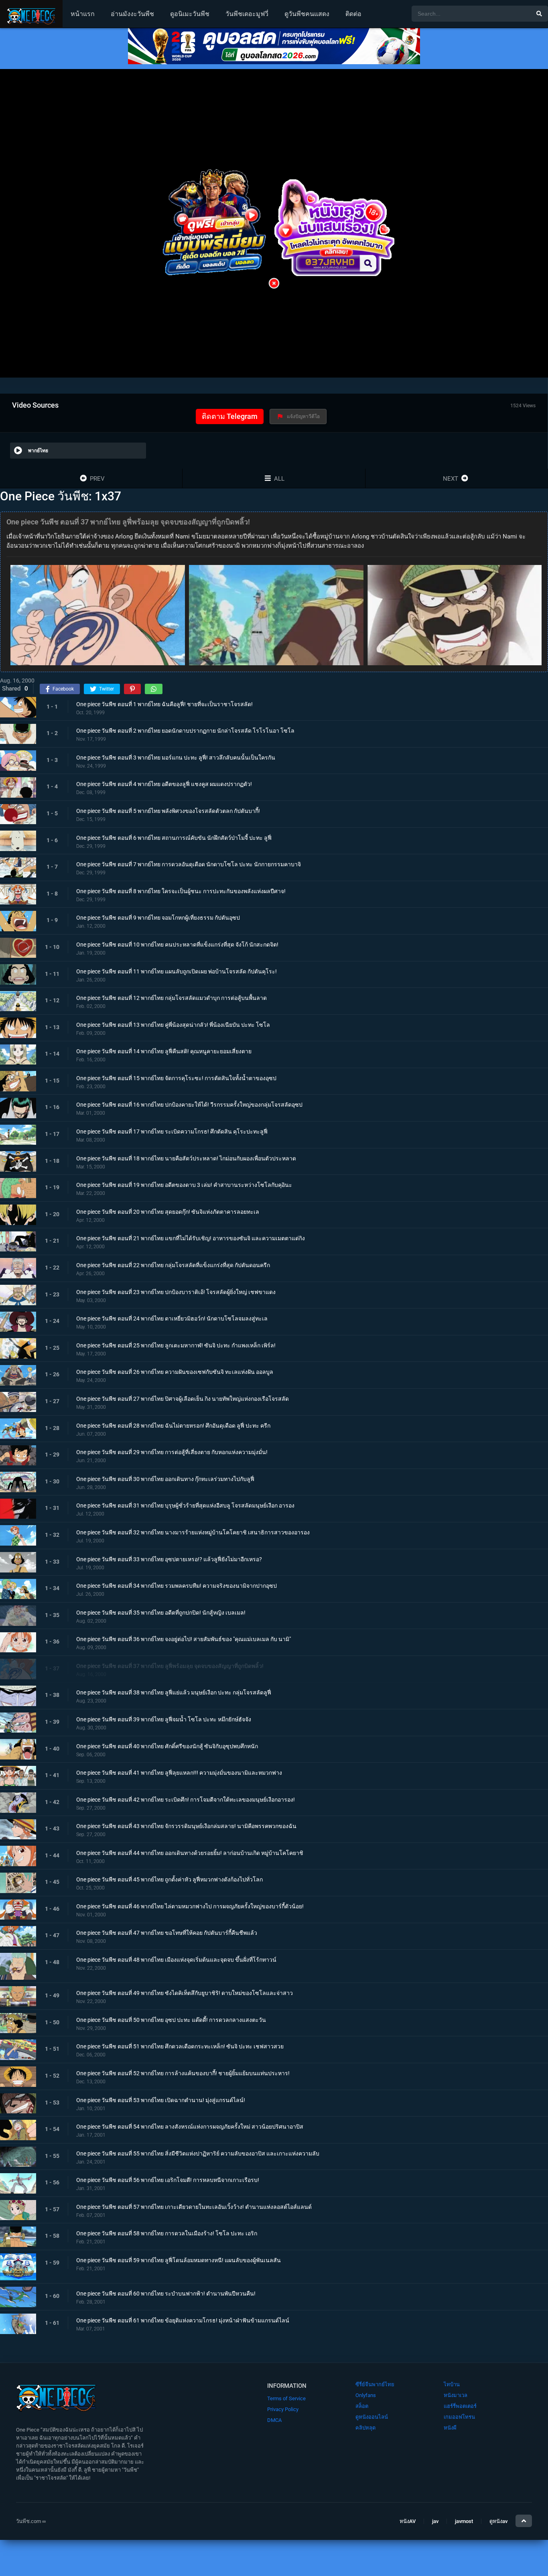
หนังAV (408, 2521)
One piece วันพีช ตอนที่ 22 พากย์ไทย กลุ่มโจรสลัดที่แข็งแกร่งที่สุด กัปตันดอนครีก (173, 1265)
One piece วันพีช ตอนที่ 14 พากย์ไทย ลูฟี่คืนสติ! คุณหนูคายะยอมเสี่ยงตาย (164, 1051)
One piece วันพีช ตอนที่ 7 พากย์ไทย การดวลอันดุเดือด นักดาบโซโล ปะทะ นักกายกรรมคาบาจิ (189, 864)
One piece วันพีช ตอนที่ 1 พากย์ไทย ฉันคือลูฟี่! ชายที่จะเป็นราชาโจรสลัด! (164, 704)
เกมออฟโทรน (459, 2417)
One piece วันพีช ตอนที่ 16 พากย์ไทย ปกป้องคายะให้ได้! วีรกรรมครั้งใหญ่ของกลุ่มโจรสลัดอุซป (189, 1105)
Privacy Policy (283, 2409)
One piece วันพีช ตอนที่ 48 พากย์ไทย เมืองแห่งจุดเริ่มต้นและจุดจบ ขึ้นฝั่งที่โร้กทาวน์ (176, 1960)
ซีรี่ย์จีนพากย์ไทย (375, 2384)
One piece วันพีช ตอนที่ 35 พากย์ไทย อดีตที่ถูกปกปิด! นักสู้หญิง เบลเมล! (161, 1612)
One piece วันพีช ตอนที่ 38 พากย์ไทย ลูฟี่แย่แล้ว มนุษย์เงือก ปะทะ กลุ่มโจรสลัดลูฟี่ (174, 1692)
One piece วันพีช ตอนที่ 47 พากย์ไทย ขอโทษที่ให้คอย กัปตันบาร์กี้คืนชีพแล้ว (167, 1933)
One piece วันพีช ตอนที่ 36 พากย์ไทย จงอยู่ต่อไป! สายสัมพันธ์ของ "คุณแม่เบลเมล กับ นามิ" (184, 1639)
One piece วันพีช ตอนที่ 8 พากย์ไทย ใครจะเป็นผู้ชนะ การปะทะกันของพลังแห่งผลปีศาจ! (181, 891)
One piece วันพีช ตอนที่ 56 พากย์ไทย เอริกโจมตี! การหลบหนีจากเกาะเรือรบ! (168, 2180)
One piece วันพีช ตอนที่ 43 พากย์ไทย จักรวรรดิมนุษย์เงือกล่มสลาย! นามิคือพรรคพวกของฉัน (186, 1826)
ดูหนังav (498, 2521)
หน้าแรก (83, 14)
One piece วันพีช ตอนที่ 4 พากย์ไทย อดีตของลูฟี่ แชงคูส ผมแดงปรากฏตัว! (164, 784)
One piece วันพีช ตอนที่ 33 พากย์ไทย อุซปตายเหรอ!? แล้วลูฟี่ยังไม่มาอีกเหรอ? (169, 1559)
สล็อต (362, 2406)
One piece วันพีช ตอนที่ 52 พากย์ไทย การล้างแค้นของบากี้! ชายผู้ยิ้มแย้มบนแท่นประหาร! (183, 2073)
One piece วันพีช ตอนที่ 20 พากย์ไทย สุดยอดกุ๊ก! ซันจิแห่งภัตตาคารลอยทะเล (168, 1211)
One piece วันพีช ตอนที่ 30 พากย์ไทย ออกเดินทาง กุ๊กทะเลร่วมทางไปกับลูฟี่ (165, 1479)
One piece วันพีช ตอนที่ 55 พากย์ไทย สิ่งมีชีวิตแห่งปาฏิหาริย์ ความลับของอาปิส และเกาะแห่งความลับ (198, 2153)
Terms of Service (286, 2398)
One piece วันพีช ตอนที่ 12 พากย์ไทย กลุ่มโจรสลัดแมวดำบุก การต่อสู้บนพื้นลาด (172, 998)
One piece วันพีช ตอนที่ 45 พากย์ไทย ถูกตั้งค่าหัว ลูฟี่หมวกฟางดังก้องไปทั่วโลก (169, 1879)
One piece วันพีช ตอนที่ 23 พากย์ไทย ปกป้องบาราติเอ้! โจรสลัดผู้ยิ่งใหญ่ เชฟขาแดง (176, 1292)
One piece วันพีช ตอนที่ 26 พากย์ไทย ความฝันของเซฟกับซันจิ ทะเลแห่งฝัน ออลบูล (175, 1372)
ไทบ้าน (452, 2384)
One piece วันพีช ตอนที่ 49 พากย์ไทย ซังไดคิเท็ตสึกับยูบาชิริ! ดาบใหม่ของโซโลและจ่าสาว (185, 1993)
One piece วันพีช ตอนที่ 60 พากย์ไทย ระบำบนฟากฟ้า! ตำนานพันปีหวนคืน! (166, 2294)
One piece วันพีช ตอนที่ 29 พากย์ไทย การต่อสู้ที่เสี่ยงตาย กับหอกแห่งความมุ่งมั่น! (172, 1452)
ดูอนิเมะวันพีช (190, 14)
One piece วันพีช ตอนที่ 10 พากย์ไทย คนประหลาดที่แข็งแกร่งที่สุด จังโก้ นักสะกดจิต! (177, 945)
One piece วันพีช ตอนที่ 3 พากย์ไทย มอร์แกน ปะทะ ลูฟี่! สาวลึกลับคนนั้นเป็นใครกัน (176, 757)
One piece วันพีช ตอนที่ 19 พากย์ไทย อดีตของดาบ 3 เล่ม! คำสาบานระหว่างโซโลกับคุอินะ (184, 1185)
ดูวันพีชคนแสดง (307, 14)
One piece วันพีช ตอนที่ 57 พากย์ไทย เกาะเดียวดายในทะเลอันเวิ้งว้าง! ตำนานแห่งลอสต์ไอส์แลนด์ (194, 2207)
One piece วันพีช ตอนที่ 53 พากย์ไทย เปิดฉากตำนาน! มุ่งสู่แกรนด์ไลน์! (161, 2100)
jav (435, 2521)
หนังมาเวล (456, 2395)
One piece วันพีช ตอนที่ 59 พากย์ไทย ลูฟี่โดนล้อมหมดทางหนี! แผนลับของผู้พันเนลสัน (179, 2260)
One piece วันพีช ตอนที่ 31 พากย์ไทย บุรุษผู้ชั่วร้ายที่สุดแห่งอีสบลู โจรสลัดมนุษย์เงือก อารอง (185, 1505)
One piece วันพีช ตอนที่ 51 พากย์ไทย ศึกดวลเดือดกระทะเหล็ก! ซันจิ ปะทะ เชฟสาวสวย (180, 2046)
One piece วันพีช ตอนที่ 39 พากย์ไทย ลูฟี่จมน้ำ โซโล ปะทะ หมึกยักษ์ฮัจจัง (164, 1719)
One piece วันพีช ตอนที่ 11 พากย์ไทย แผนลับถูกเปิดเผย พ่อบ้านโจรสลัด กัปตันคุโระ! (177, 971)
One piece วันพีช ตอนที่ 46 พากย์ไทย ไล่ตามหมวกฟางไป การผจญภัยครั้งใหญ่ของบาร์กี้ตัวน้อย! (190, 1906)
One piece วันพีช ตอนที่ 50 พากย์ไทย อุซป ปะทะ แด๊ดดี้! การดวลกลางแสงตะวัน (171, 2020)
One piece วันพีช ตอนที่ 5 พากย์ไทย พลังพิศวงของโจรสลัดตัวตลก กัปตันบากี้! (168, 811)
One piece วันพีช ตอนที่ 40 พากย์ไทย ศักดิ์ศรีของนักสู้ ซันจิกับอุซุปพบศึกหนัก (167, 1746)
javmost (464, 2521)
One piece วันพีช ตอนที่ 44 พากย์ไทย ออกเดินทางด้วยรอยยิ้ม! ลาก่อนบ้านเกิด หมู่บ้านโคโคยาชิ (190, 1853)
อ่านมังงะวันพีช (132, 14)
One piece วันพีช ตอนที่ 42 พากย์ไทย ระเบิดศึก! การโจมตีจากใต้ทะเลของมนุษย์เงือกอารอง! (186, 1799)
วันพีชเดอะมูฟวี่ (247, 14)
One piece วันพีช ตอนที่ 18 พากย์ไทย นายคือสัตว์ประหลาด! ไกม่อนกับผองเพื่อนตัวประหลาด (186, 1158)
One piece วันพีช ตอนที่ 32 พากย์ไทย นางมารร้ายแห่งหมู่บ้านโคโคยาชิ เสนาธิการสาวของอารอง (193, 1532)
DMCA (274, 2420)
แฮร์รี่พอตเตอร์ (460, 2406)
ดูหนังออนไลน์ (372, 2417)
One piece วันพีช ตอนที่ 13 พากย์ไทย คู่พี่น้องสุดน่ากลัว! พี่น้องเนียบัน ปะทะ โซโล (173, 1024)
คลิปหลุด (365, 2428)
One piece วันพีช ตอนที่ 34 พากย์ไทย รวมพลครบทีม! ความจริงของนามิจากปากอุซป (177, 1586)
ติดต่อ (353, 14)
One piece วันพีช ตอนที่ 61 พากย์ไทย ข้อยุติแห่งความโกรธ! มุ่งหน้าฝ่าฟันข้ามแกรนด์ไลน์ (183, 2320)
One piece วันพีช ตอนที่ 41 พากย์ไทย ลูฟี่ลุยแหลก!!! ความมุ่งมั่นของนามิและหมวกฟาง (179, 1773)
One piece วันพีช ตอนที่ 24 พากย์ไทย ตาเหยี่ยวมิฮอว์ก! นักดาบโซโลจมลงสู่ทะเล (172, 1318)
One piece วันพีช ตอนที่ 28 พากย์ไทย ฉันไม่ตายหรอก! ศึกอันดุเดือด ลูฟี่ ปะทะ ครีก (173, 1425)
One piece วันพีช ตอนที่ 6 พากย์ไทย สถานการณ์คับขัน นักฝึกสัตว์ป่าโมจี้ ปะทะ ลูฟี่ (174, 837)
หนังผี (450, 2428)
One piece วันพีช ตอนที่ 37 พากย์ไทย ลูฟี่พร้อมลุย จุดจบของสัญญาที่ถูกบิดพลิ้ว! (170, 1666)
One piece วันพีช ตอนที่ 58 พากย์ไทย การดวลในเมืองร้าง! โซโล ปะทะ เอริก (167, 2233)
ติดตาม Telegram (230, 416)
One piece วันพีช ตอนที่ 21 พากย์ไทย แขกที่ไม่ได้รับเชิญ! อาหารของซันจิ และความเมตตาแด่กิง (191, 1238)
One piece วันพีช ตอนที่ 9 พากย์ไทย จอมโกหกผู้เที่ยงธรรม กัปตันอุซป (158, 918)
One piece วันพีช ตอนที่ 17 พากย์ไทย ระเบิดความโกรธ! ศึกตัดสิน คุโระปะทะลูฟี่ (172, 1132)
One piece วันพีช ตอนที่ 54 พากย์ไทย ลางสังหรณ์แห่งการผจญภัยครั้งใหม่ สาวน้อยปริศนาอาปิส (190, 2127)
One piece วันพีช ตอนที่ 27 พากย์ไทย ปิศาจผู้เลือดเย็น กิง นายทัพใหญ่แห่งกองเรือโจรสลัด (183, 1399)
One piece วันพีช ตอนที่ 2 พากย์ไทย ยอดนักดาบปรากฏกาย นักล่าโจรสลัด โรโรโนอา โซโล (185, 731)
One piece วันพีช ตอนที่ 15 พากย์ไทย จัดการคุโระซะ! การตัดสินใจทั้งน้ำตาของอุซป (176, 1078)
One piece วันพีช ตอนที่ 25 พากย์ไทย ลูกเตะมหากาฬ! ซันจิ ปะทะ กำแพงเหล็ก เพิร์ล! (176, 1345)
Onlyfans (366, 2395)
